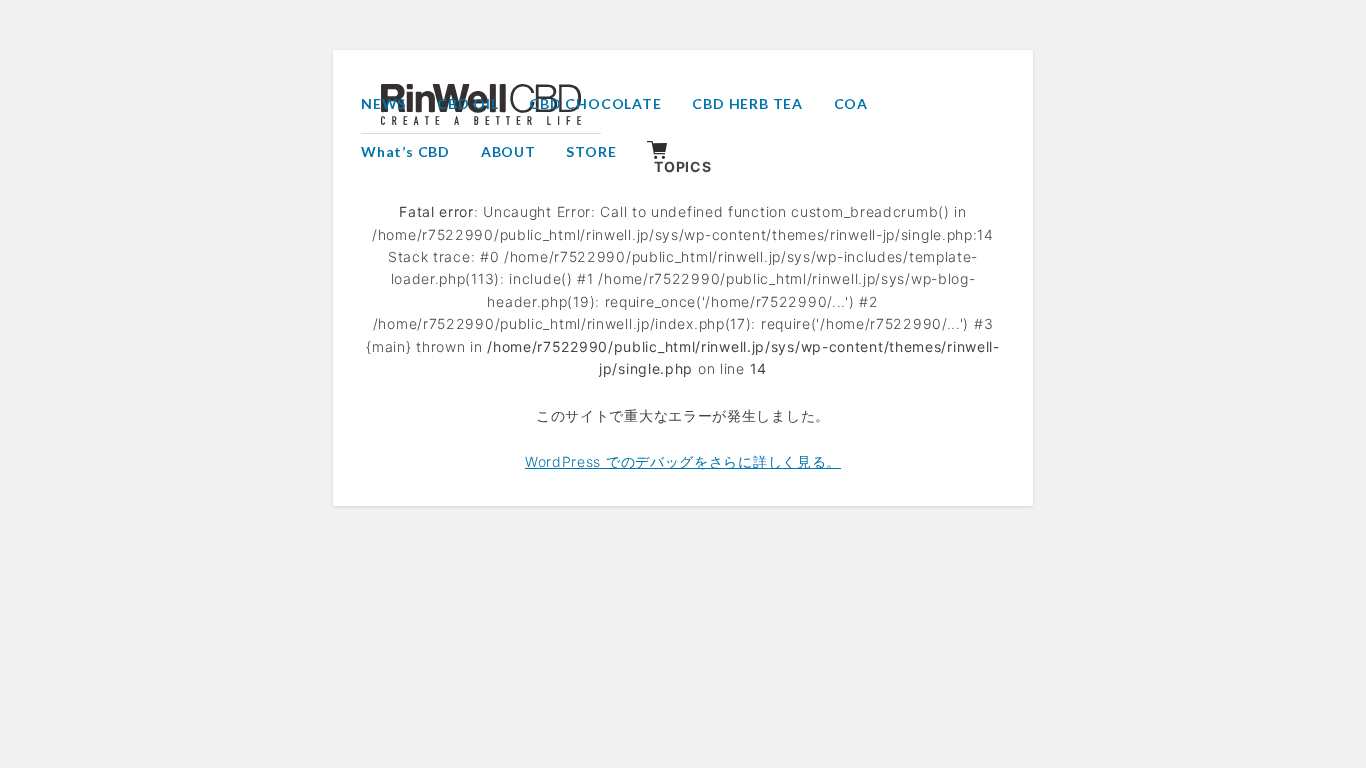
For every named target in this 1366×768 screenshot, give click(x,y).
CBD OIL (468, 103)
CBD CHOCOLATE (595, 103)
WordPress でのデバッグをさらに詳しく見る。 (683, 461)
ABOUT (508, 151)
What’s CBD (405, 151)
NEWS (383, 103)
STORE (591, 151)
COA (851, 103)
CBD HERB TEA (747, 103)
